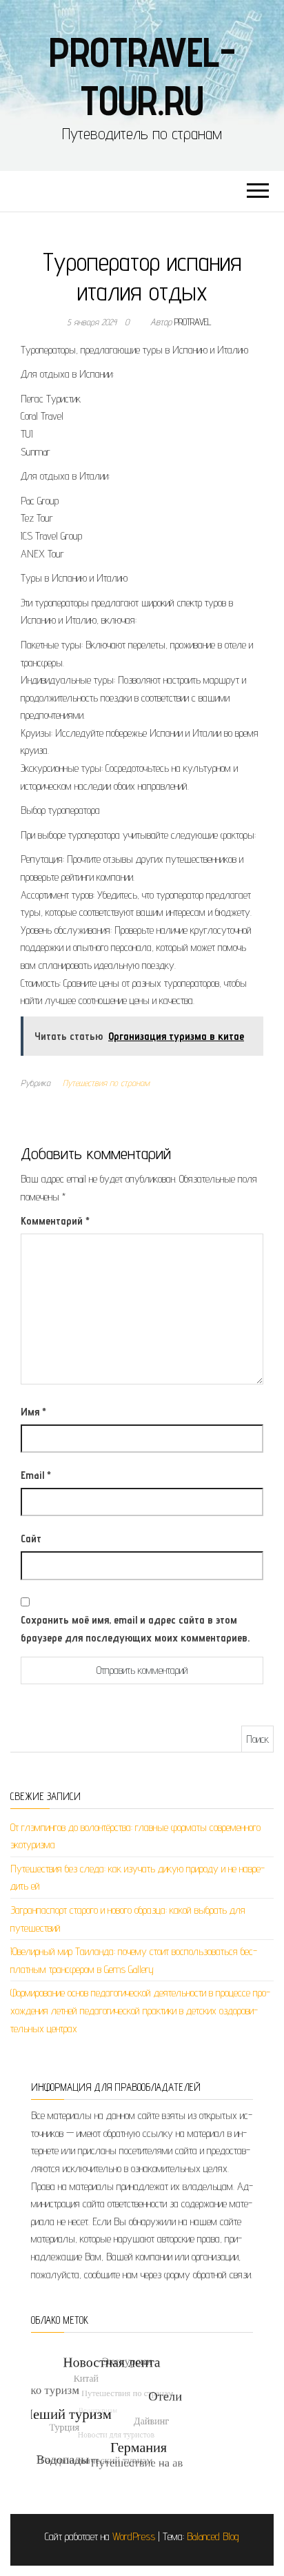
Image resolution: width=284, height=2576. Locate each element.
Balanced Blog (213, 2536)
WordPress (134, 2536)
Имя (33, 1412)
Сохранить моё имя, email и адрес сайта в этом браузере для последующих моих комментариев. (135, 1629)
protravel (193, 322)
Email (36, 1475)
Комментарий (55, 1221)
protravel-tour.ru (142, 76)
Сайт (31, 1539)
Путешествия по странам (106, 1083)
